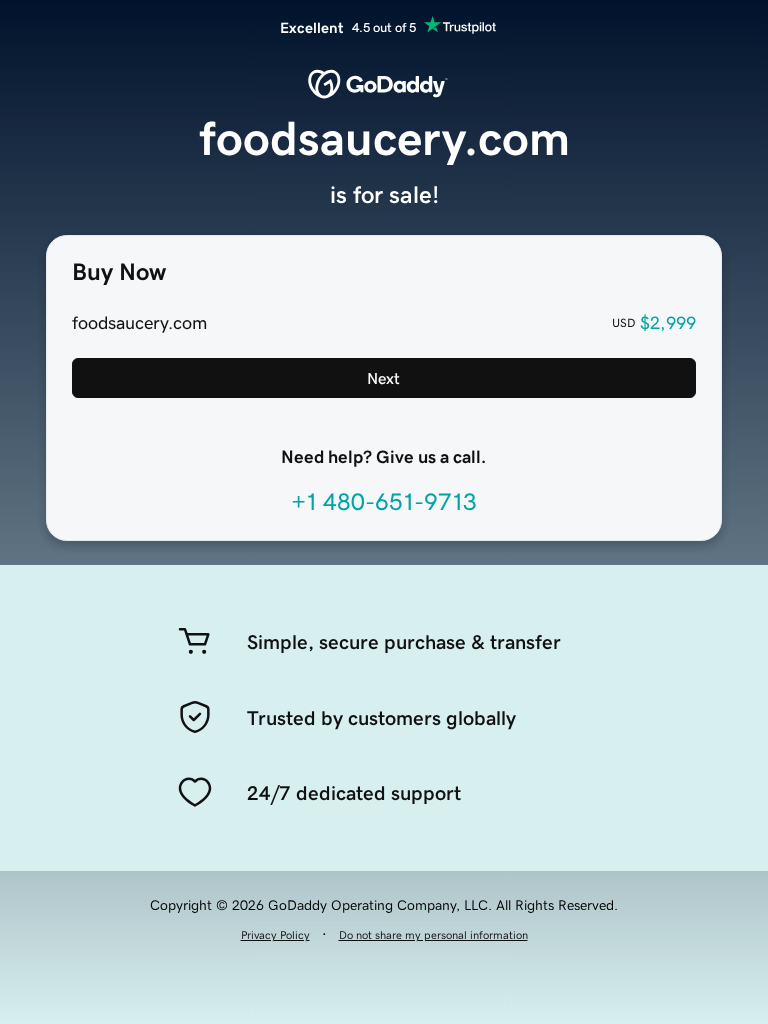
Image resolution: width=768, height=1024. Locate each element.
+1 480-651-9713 (384, 502)
